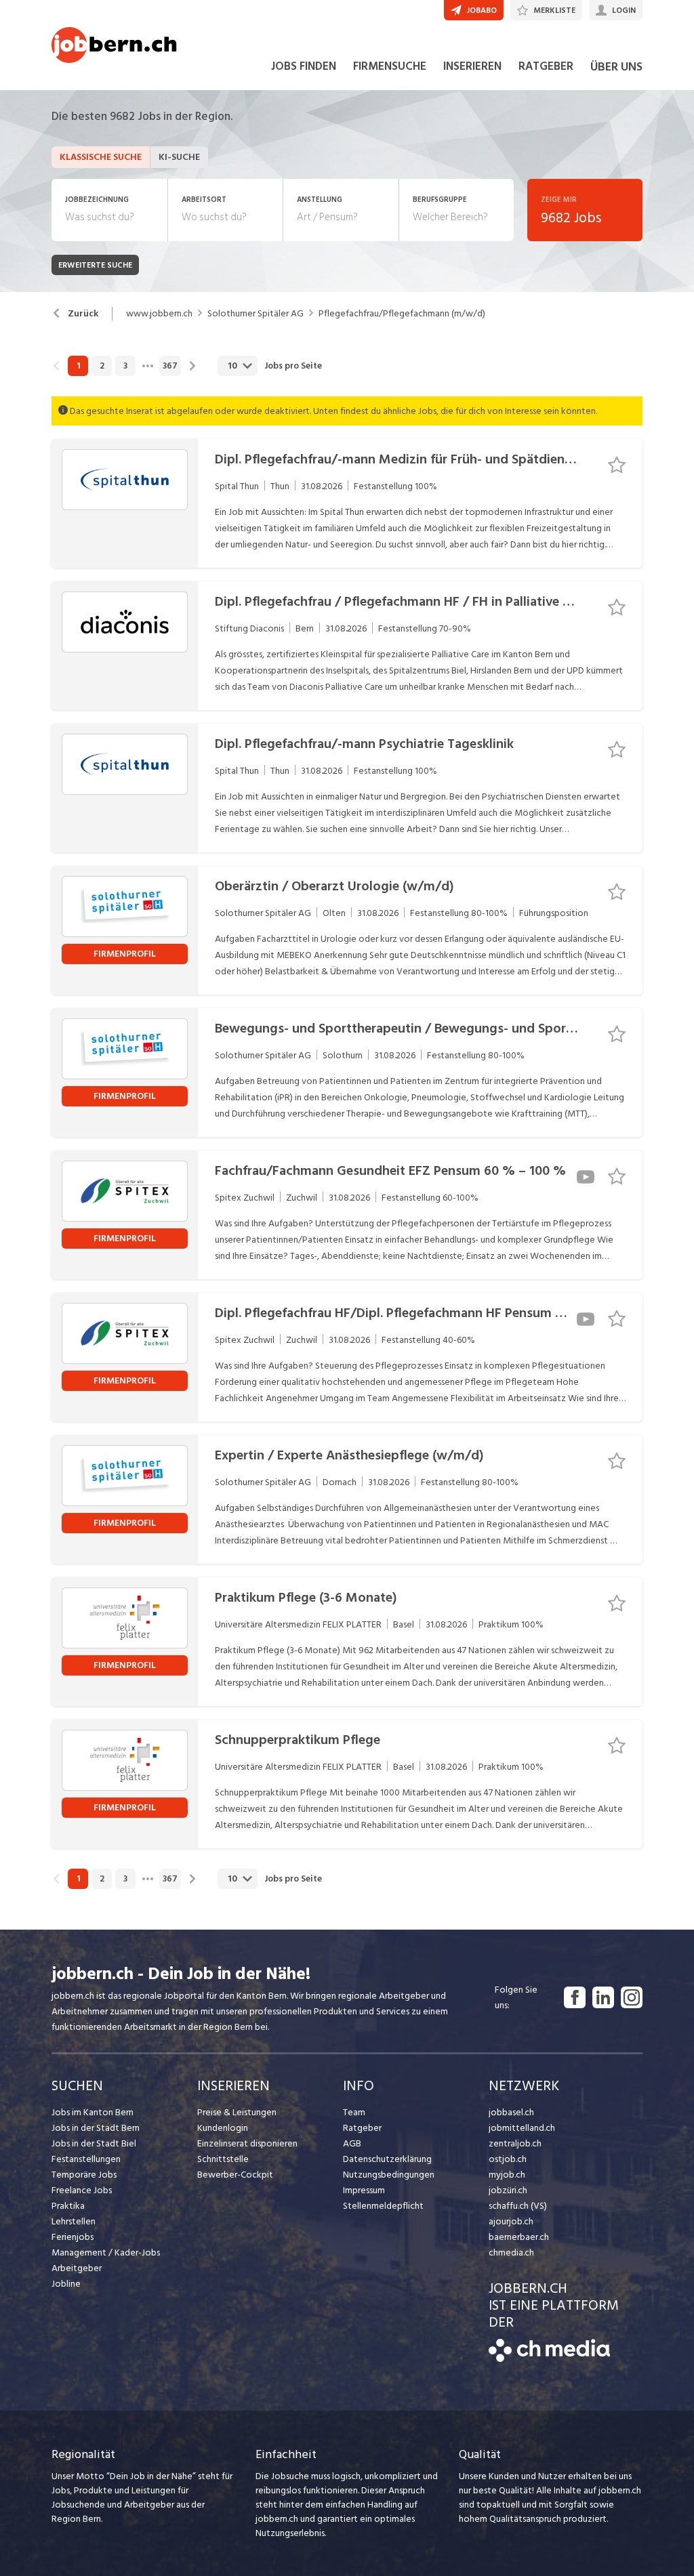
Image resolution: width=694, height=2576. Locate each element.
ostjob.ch (508, 2159)
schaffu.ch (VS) (518, 2206)
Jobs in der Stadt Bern (96, 2128)
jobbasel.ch (511, 2112)
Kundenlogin (223, 2128)
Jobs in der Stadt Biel (94, 2143)
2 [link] (102, 366)
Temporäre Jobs (84, 2175)
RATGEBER (546, 66)
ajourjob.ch (511, 2221)
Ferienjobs (73, 2237)
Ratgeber (362, 2128)
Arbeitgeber (77, 2268)
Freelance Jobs (82, 2190)
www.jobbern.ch (159, 314)
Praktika (68, 2206)
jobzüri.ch (508, 2190)
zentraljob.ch (515, 2143)
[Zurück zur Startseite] (549, 2359)
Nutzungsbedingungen (389, 2175)
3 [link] (125, 366)
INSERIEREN (472, 66)
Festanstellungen (86, 2159)
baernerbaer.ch (519, 2237)
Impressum (364, 2190)
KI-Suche (179, 157)
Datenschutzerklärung (387, 2159)
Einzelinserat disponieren (247, 2143)
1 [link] (78, 366)
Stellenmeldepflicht (383, 2206)
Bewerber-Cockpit (235, 2175)
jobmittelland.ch (522, 2128)
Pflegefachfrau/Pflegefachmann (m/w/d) (402, 314)
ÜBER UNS (616, 67)
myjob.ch (507, 2175)
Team (354, 2112)
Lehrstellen (74, 2221)
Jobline (66, 2284)
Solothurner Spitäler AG (256, 314)
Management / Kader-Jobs (106, 2252)
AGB (352, 2143)
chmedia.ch (511, 2252)
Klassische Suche (101, 157)
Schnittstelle (223, 2159)
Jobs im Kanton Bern (93, 2112)
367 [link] (170, 366)
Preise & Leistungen (237, 2112)
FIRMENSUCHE (390, 66)
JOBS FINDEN (304, 66)
